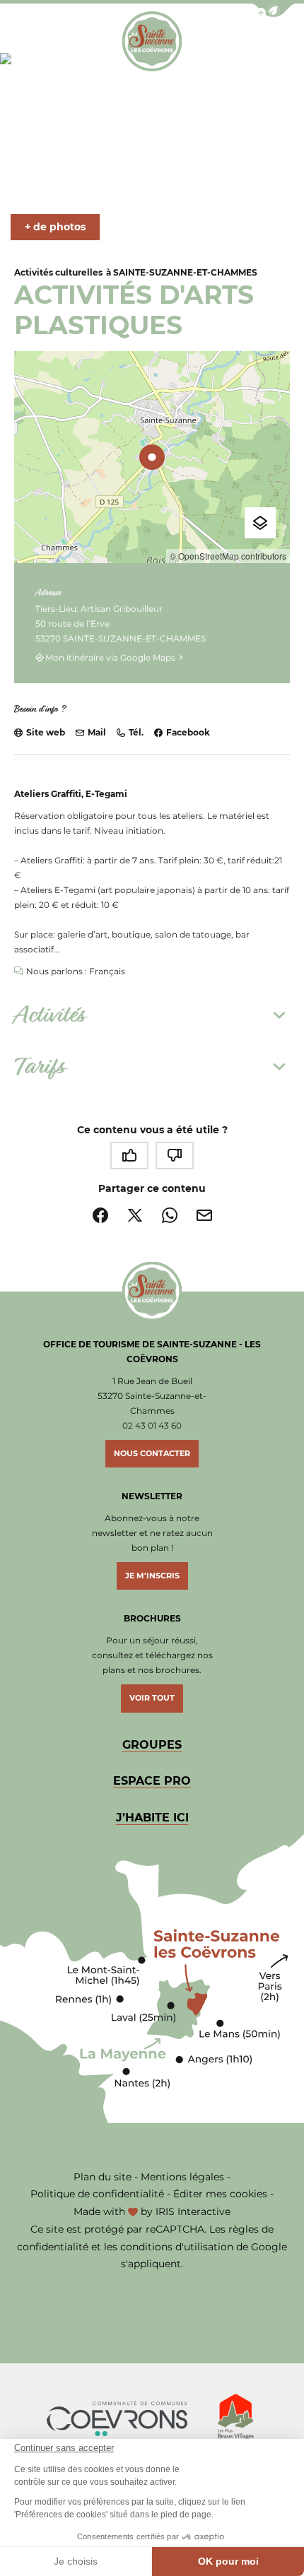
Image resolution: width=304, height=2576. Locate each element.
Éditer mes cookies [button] (220, 2194)
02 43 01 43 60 (152, 1425)
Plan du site (103, 2177)
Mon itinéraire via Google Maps (110, 657)
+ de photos (55, 227)
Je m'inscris (152, 1576)
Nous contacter (152, 1453)
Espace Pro (152, 1781)
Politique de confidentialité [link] (97, 2194)
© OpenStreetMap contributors (228, 556)
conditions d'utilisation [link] (177, 2247)
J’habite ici (152, 1818)
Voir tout (152, 1698)
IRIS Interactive (193, 2211)
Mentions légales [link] (182, 2177)
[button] (274, 10)
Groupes (152, 1745)
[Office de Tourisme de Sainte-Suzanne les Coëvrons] (152, 41)
